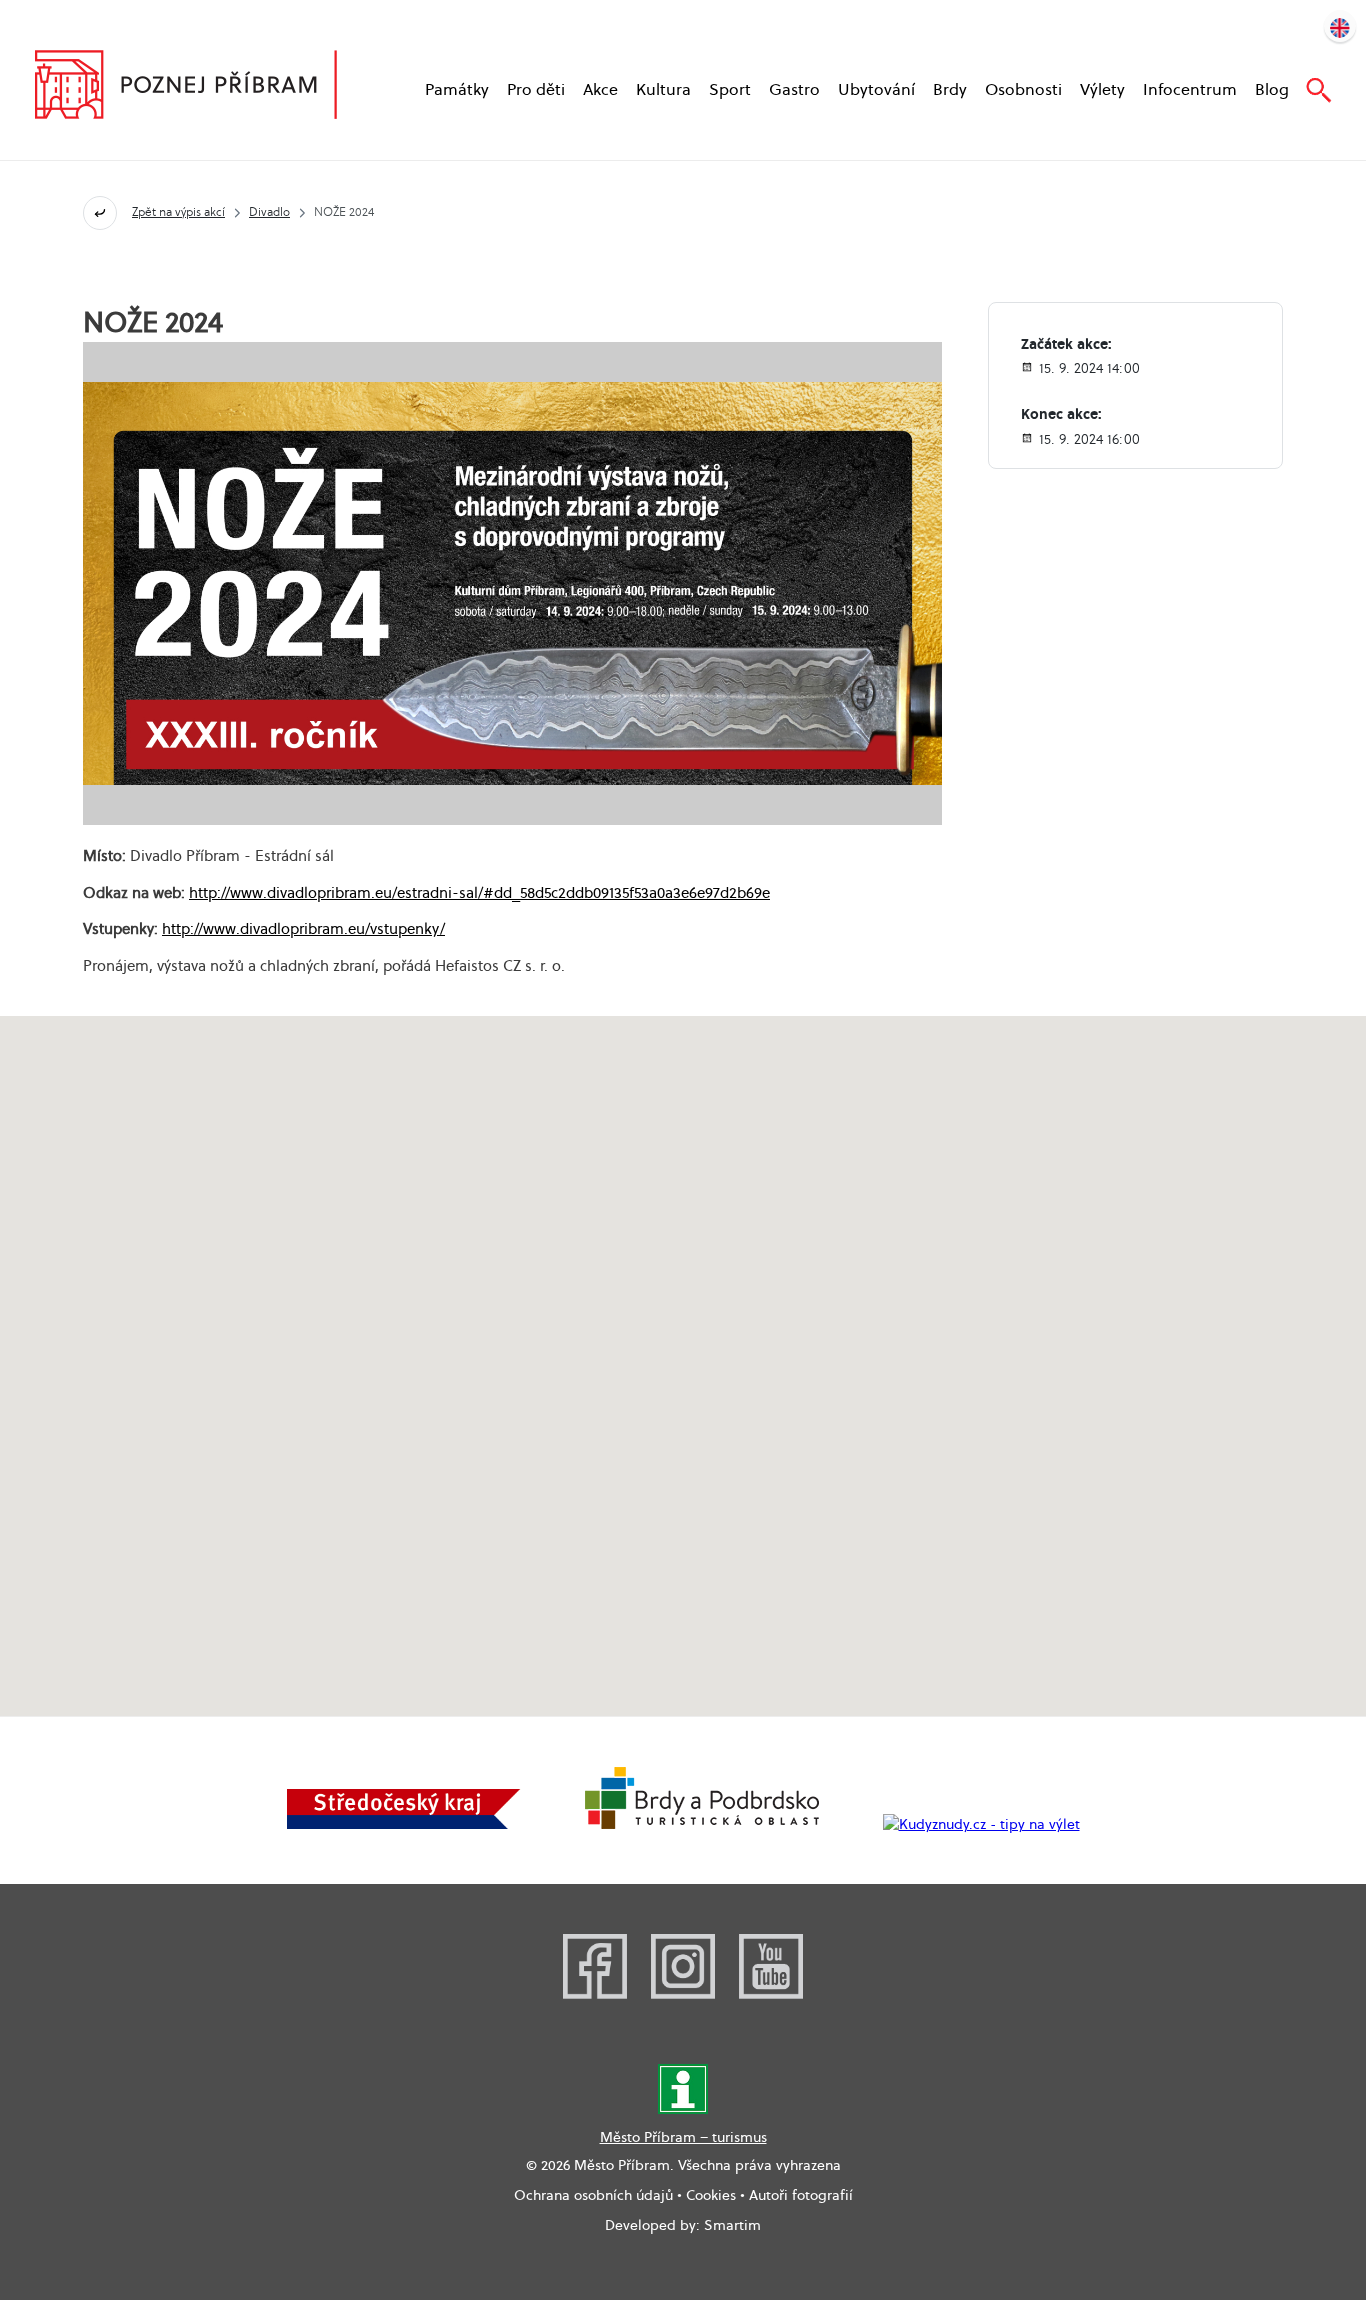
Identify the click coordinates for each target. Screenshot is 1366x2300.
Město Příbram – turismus (683, 2137)
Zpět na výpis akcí (178, 211)
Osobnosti (1023, 89)
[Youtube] (771, 1994)
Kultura (663, 89)
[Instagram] (683, 1994)
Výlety (1102, 89)
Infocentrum (1190, 89)
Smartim (732, 2225)
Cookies (711, 2195)
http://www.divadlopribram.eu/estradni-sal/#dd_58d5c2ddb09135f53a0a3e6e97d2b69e (479, 892)
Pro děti (536, 89)
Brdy (950, 89)
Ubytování (876, 89)
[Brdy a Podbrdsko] (702, 1824)
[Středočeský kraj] (404, 1824)
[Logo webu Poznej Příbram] (205, 87)
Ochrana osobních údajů (593, 2195)
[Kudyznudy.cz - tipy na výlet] (981, 1824)
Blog (1272, 89)
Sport (730, 89)
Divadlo (269, 211)
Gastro (794, 89)
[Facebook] (595, 1994)
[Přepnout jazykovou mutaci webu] (1340, 26)
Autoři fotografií (801, 2195)
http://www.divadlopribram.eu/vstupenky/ (303, 928)
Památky (457, 89)
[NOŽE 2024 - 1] (512, 583)
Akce (600, 89)
